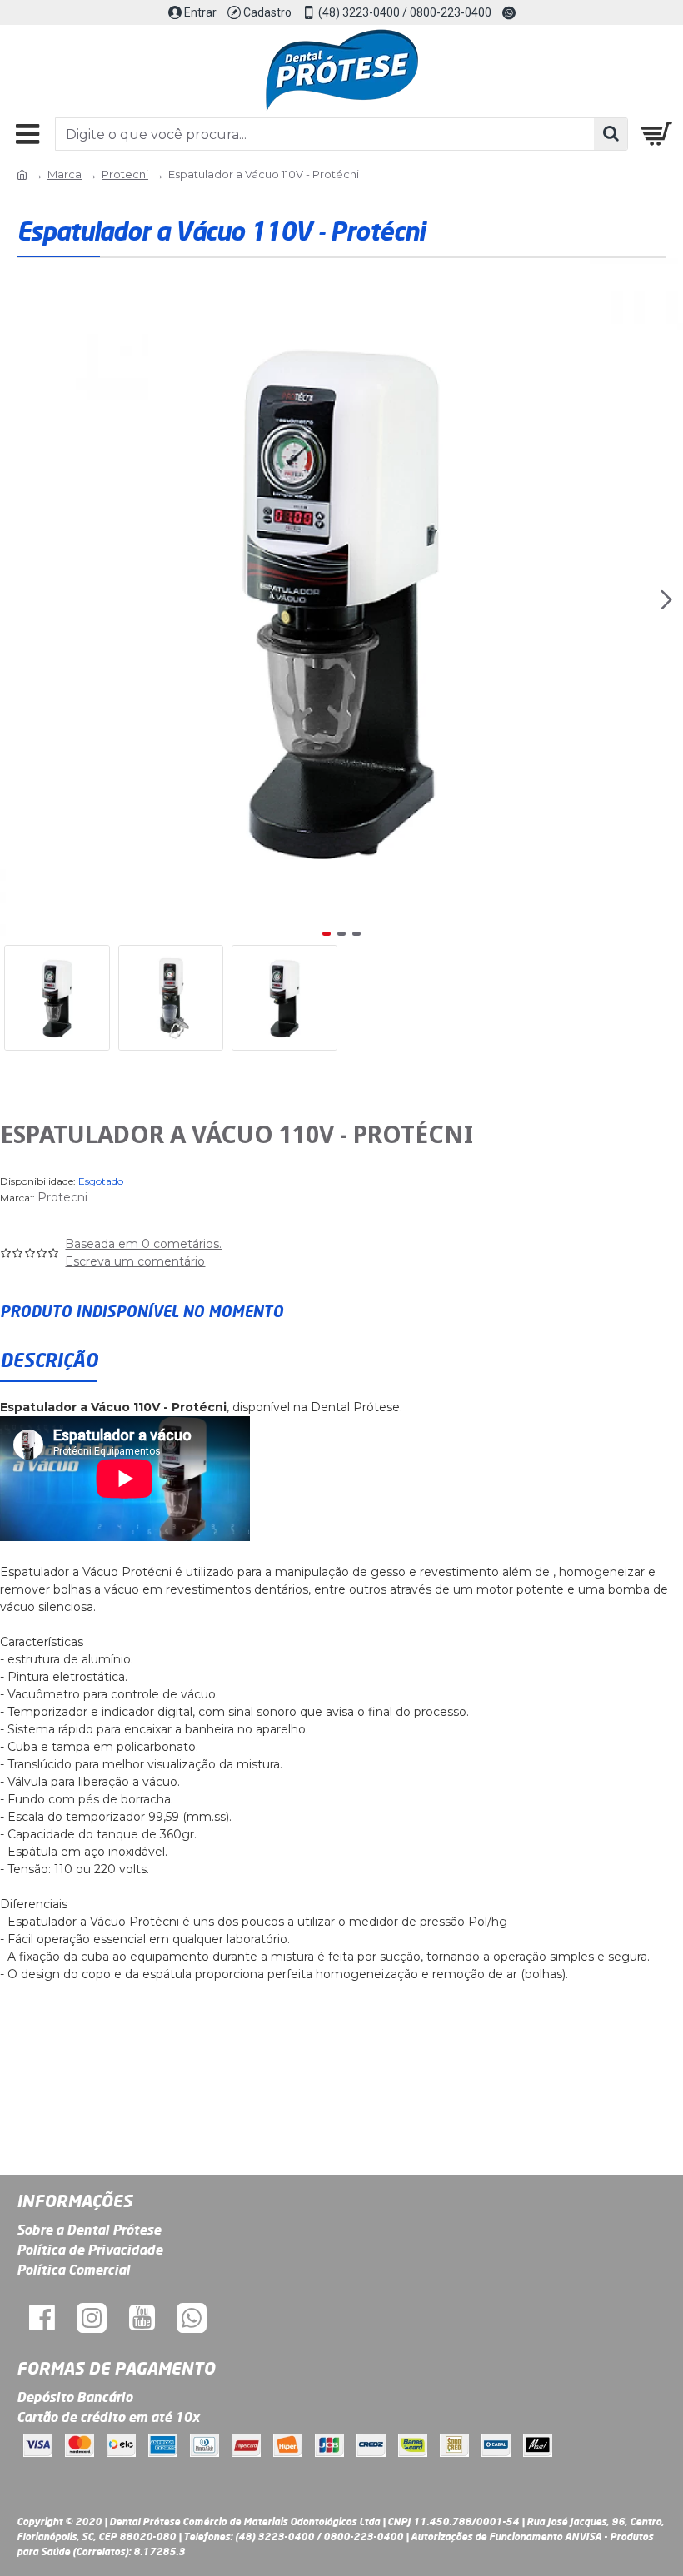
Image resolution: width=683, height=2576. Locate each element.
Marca (65, 174)
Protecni (125, 174)
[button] (17, 599)
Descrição (49, 1360)
